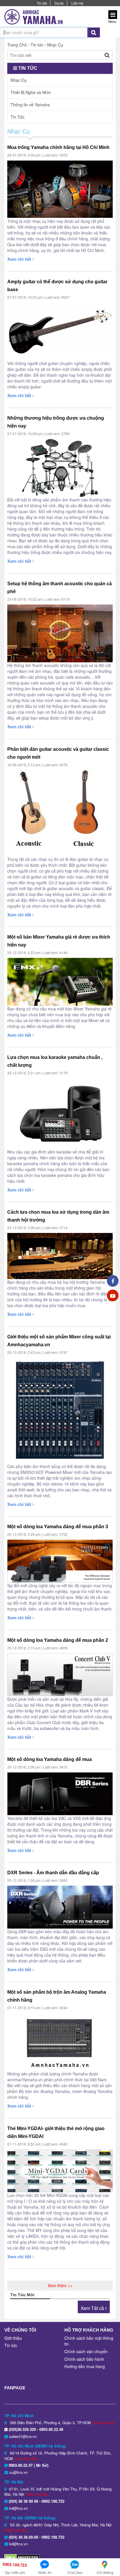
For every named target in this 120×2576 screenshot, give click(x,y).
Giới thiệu (13, 2338)
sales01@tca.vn (23, 2436)
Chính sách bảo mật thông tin (89, 2341)
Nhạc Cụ (55, 45)
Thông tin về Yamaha (30, 105)
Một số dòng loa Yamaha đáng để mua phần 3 (58, 1527)
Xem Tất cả (93, 2308)
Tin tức (42, 3)
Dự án (59, 3)
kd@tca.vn (18, 2508)
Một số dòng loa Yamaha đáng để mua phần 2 (58, 1640)
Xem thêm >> (60, 2285)
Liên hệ (77, 3)
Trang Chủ (17, 45)
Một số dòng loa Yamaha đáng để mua (50, 1759)
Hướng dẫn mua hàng (85, 2366)
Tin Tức (17, 117)
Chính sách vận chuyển (86, 2351)
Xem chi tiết (20, 259)
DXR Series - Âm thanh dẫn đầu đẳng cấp (53, 1873)
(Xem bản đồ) (103, 2423)
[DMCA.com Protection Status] (22, 2557)
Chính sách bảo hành (84, 2359)
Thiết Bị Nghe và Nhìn (31, 92)
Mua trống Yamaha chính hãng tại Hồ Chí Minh (58, 147)
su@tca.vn (18, 2472)
